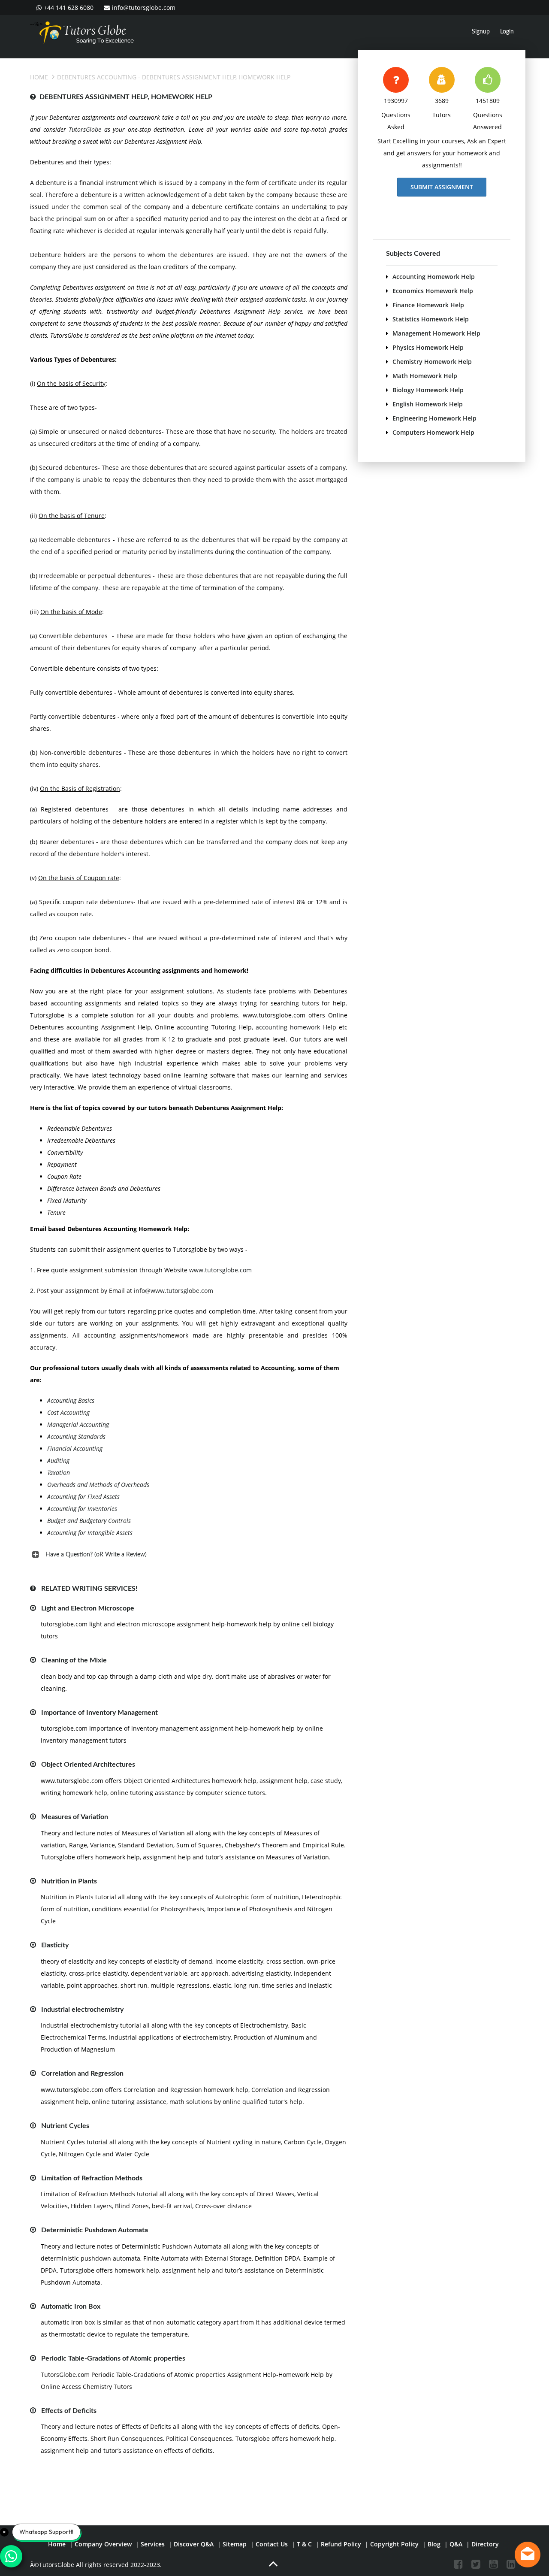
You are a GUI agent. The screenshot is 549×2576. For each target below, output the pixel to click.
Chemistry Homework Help (432, 362)
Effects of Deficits (69, 2411)
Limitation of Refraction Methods (92, 2178)
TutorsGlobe (85, 129)
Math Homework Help (425, 376)
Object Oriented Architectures (88, 1765)
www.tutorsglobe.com (220, 1270)
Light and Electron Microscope (88, 1608)
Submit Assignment (442, 187)
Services (153, 2544)
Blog (434, 2544)
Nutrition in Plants (69, 1881)
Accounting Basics (71, 1400)
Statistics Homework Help (431, 319)
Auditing (58, 1461)
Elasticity (55, 1945)
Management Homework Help (436, 333)
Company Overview (103, 2544)
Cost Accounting (68, 1412)
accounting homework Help (296, 1027)
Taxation (59, 1473)
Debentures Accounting (97, 77)
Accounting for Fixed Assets (83, 1497)
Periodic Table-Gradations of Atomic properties (113, 2358)
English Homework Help (428, 404)
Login (507, 32)
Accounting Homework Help (434, 277)
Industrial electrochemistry (82, 2010)
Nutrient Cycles (65, 2126)
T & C (304, 2544)
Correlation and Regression (82, 2074)
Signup (481, 32)
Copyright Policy (394, 2544)
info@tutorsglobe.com (144, 8)
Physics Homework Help (428, 347)
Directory (485, 2544)
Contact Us (272, 2544)
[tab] (189, 1555)
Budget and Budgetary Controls (89, 1521)
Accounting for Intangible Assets (90, 1533)
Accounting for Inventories (82, 1509)
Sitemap (235, 2544)
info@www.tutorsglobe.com (173, 1291)
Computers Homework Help (433, 432)
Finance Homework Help (428, 305)
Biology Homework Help (428, 390)
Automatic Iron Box (71, 2307)
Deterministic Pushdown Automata (95, 2230)
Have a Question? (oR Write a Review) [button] (96, 1555)
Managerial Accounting (78, 1424)
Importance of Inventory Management (100, 1713)
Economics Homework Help (433, 291)
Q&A (456, 2544)
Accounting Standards (76, 1436)
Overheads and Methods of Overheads (98, 1485)
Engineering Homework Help (434, 418)
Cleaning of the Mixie (74, 1660)
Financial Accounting (75, 1448)
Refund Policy (341, 2544)
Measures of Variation (75, 1817)
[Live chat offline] (528, 2555)
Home (39, 77)
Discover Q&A (194, 2544)
